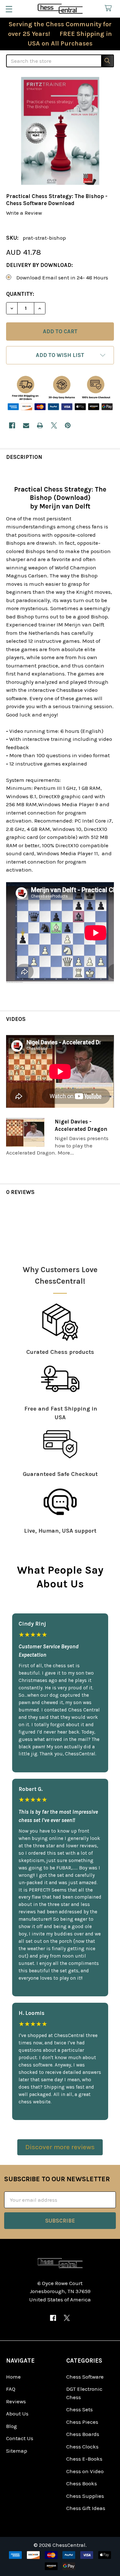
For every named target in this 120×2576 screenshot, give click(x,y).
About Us (17, 2414)
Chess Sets (80, 2409)
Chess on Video (85, 2471)
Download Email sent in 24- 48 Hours (62, 277)
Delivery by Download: (40, 265)
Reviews (16, 2401)
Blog (12, 2426)
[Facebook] (12, 425)
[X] (54, 425)
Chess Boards (83, 2434)
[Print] (40, 425)
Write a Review (24, 213)
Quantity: (20, 294)
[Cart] (110, 8)
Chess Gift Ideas (86, 2508)
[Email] (26, 425)
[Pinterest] (68, 425)
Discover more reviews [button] (60, 2147)
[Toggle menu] (9, 9)
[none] (60, 131)
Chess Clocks (82, 2447)
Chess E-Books (84, 2459)
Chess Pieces (82, 2422)
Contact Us (20, 2438)
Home (13, 2377)
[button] (60, 355)
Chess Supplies (85, 2496)
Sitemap (17, 2451)
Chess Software (85, 2377)
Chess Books (82, 2483)
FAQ (11, 2389)
